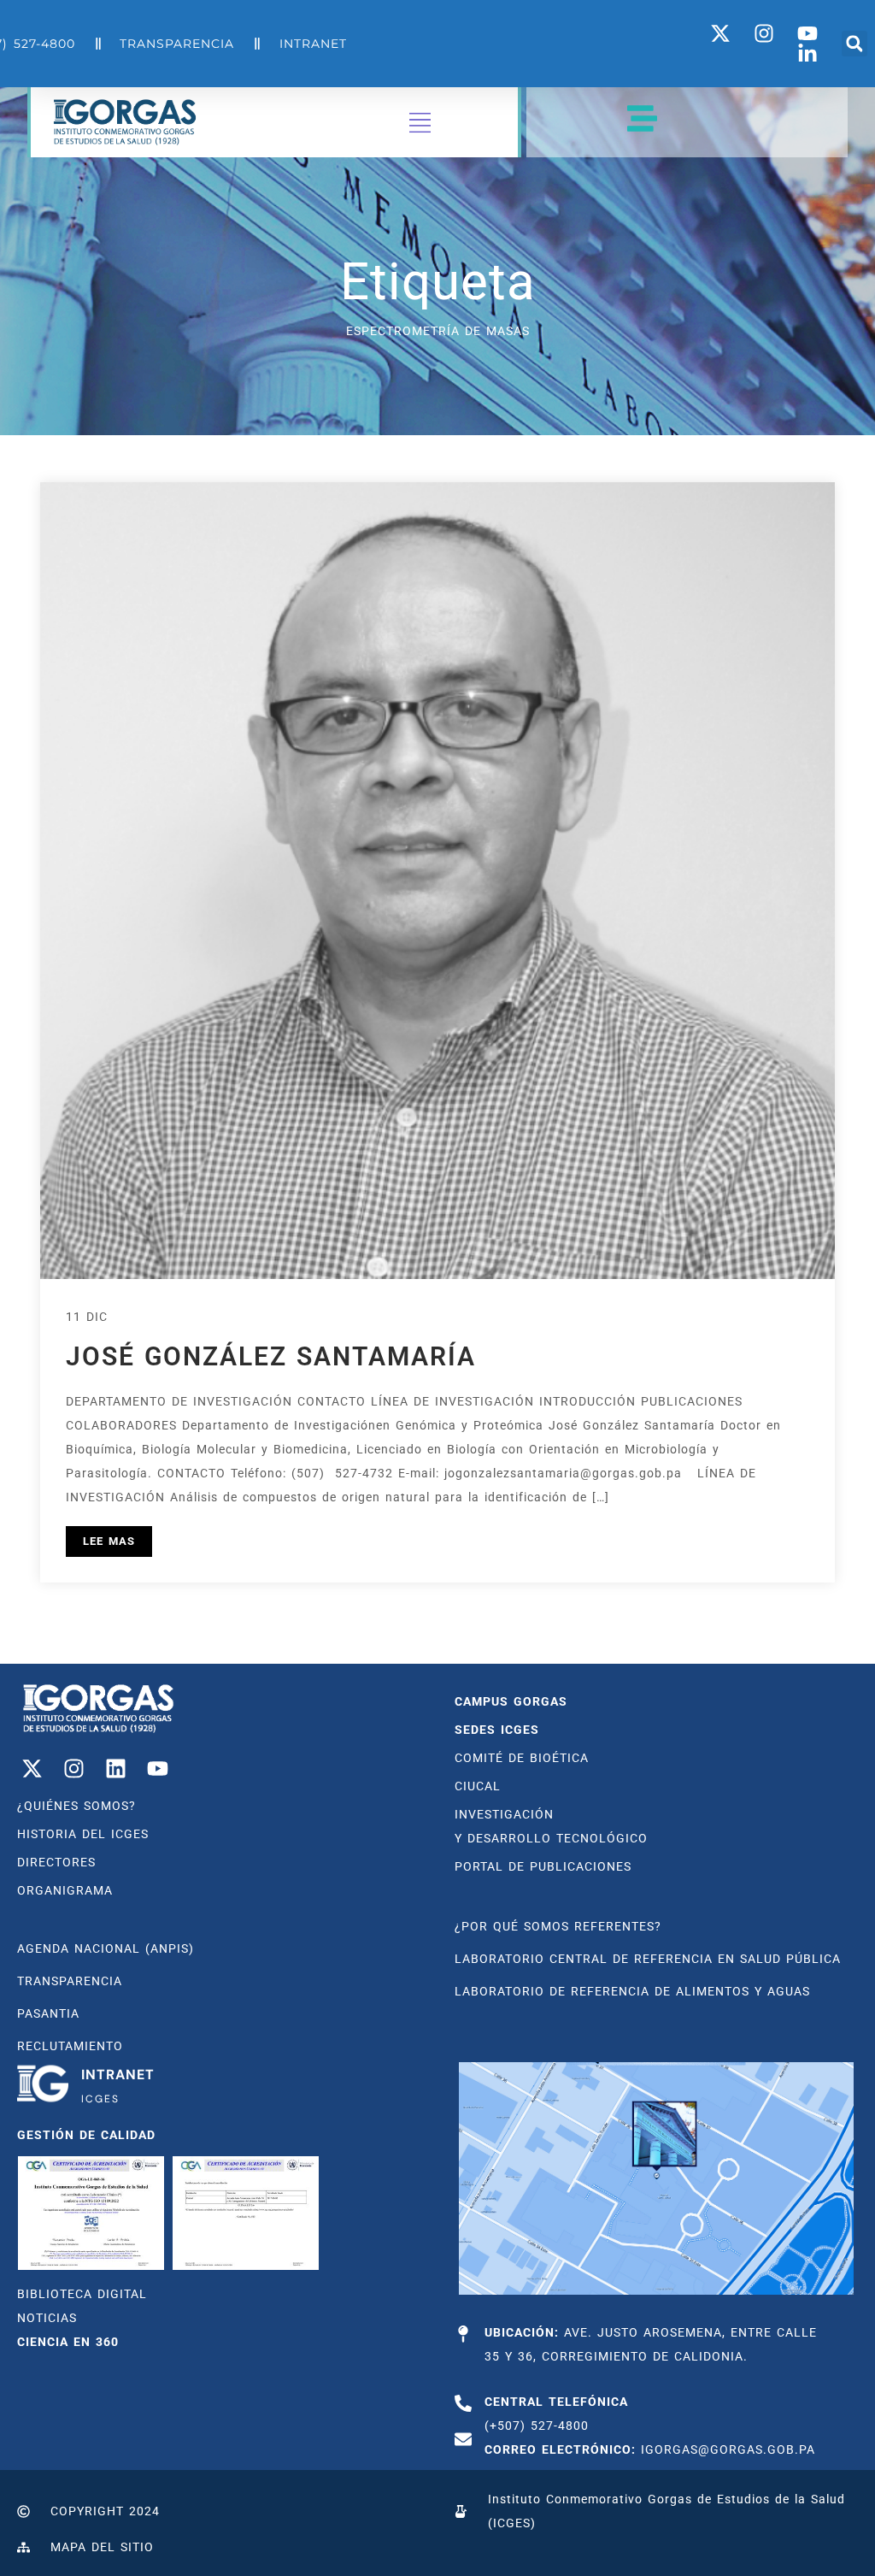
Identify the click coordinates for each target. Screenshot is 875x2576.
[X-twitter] (32, 1768)
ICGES (100, 2099)
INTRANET (118, 2075)
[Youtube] (157, 1768)
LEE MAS (109, 1541)
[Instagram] (73, 1768)
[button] (854, 44)
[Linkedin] (115, 1768)
